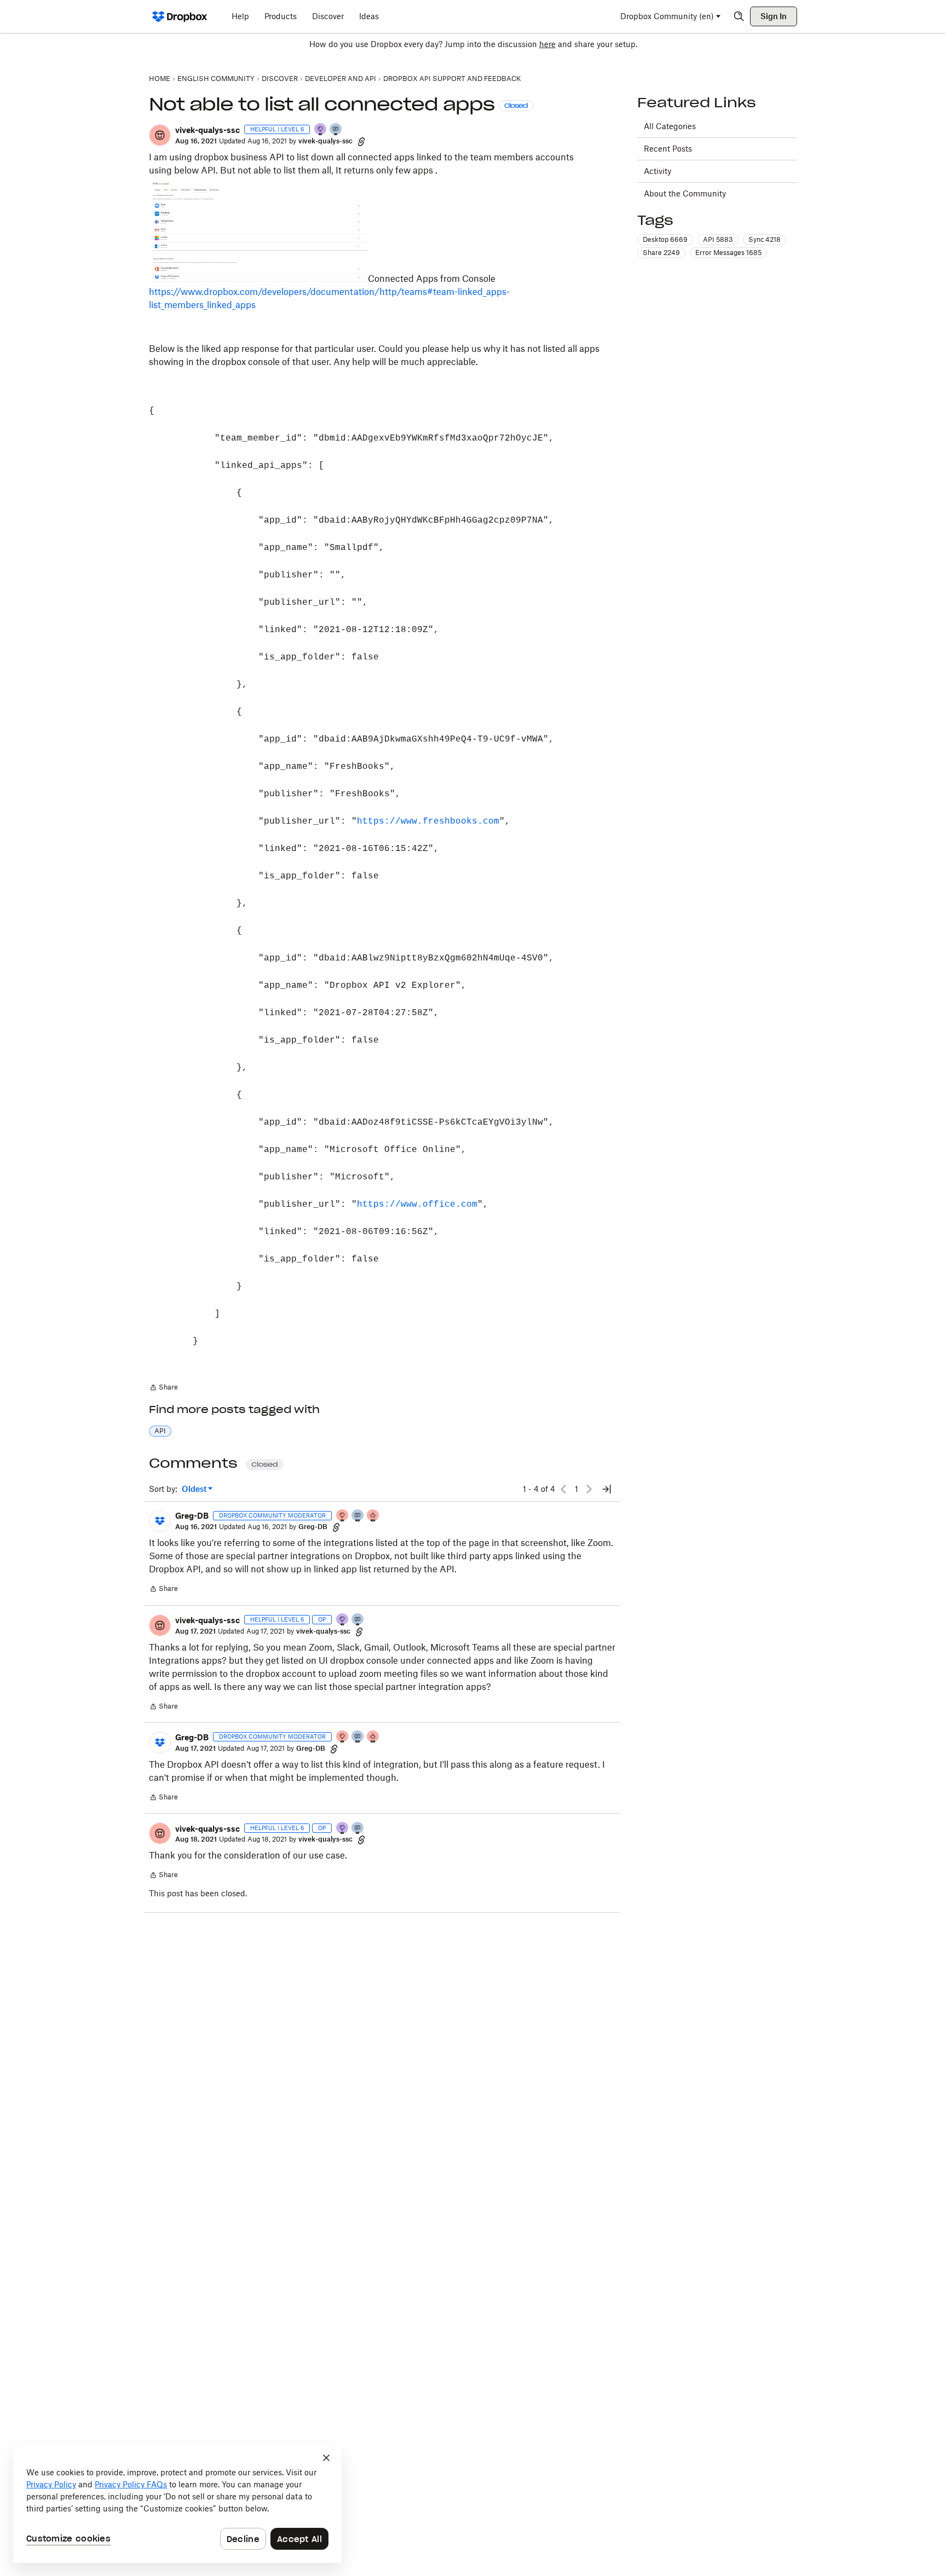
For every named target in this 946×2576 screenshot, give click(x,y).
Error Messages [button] (728, 253)
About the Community (685, 193)
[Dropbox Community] (180, 16)
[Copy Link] (361, 141)
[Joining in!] (336, 130)
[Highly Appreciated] (373, 1516)
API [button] (160, 1431)
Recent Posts (668, 149)
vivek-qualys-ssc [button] (207, 130)
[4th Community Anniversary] (343, 1516)
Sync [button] (765, 239)
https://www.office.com (417, 1205)
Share (163, 1388)
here (547, 44)
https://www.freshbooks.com (428, 821)
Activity (657, 171)
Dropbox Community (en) (667, 16)
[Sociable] (358, 1516)
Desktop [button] (665, 239)
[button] (160, 135)
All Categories (670, 126)
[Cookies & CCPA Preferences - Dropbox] (177, 2504)
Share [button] (661, 253)
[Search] (739, 16)
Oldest (195, 1489)
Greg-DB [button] (192, 1516)
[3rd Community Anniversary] (321, 130)
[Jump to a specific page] (607, 1489)
